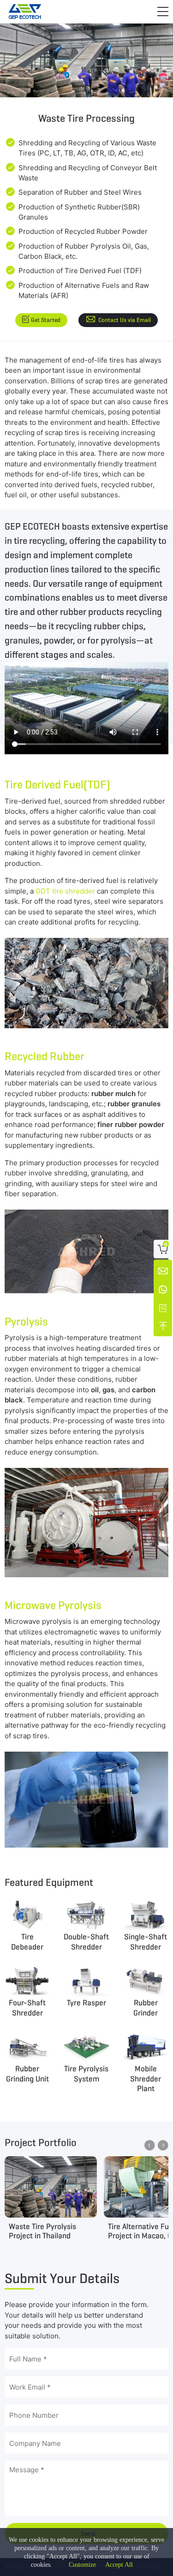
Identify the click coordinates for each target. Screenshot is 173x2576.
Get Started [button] (46, 320)
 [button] (150, 2145)
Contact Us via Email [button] (125, 320)
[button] (163, 12)
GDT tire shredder (65, 891)
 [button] (163, 2145)
